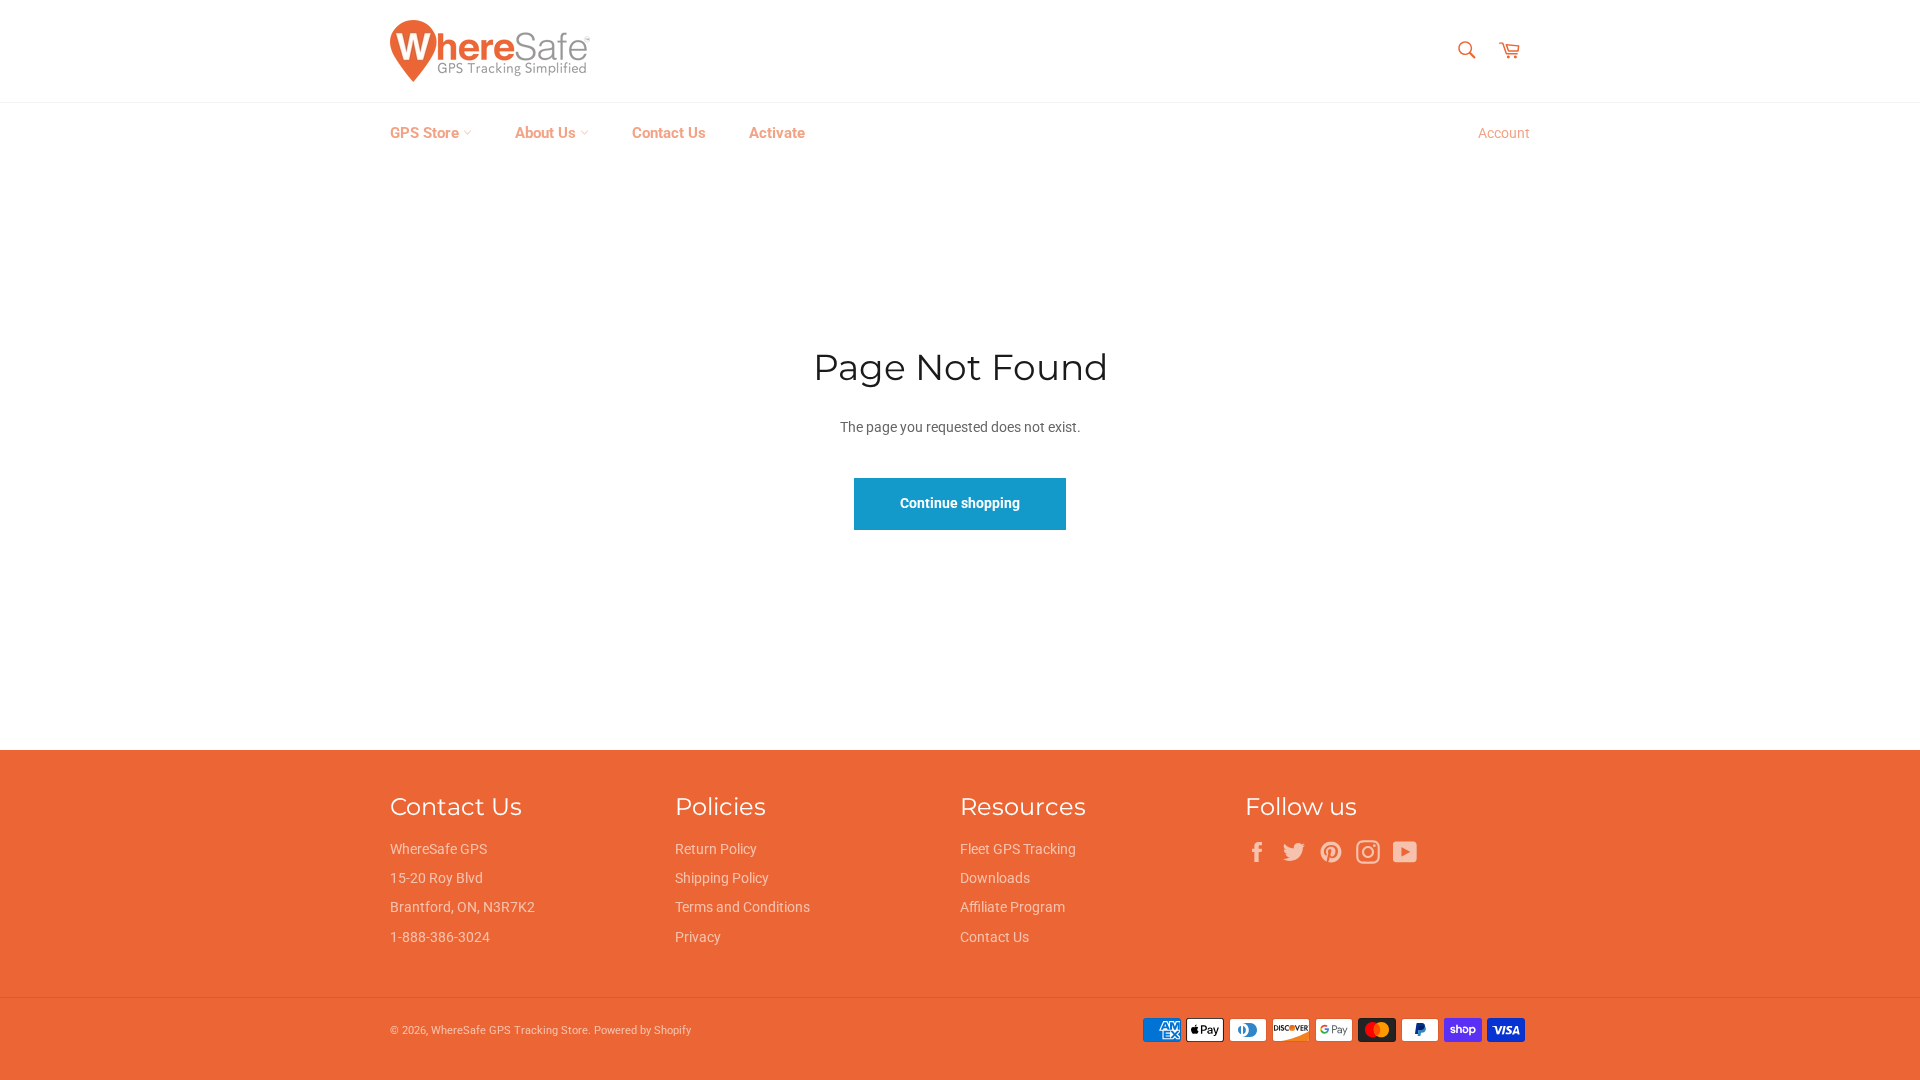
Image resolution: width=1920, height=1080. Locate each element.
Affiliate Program (1012, 907)
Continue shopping (960, 503)
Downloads (995, 878)
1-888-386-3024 (440, 937)
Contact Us (669, 133)
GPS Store (426, 133)
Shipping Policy (722, 878)
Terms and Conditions (742, 907)
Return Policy (716, 849)
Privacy (698, 937)
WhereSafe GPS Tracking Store (509, 1030)
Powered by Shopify (642, 1030)
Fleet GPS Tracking (1018, 849)
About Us (547, 133)
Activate (777, 133)
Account (1504, 133)
